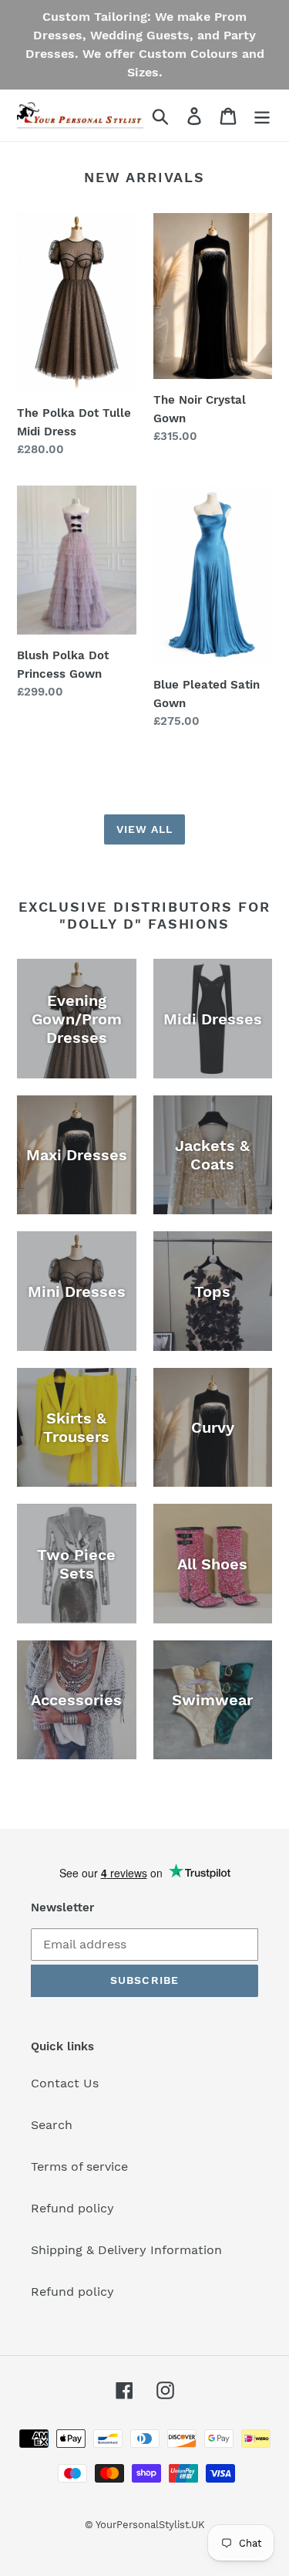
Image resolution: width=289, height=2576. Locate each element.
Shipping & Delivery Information (126, 2250)
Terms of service (79, 2166)
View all (145, 829)
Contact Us (65, 2083)
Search (52, 2125)
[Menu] (262, 115)
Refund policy (72, 2208)
